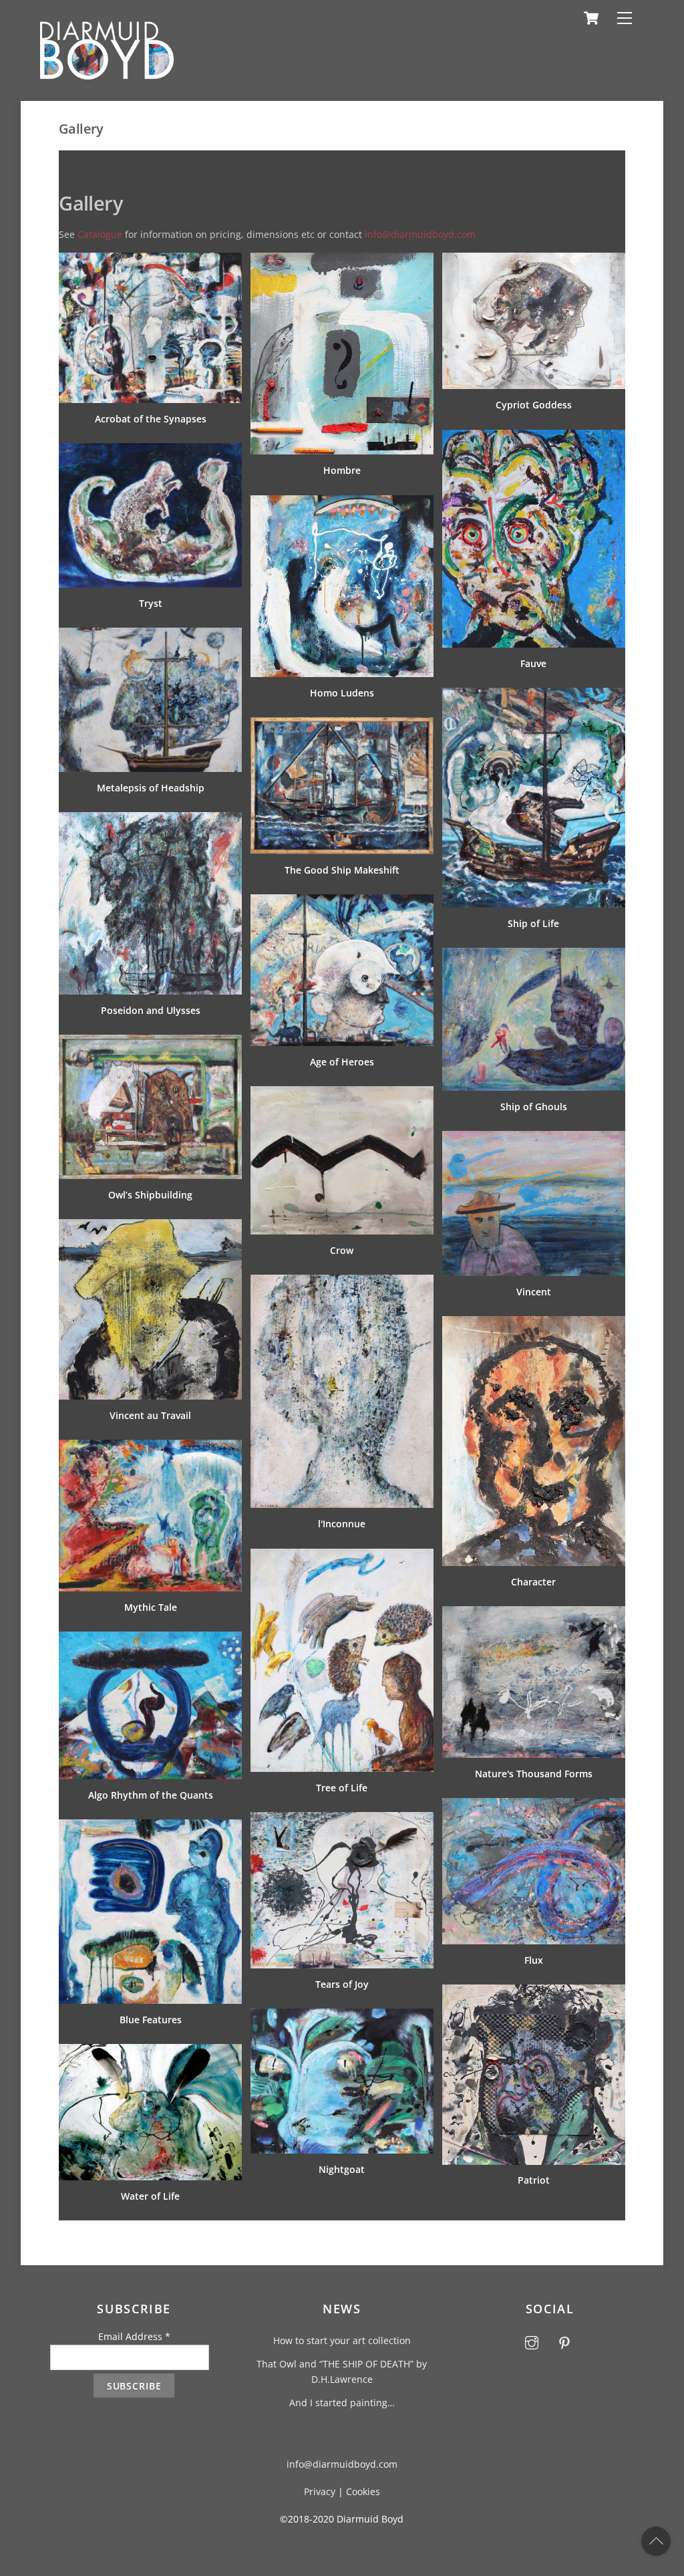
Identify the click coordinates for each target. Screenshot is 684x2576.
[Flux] (534, 1806)
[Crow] (342, 1094)
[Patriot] (534, 1992)
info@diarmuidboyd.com (420, 234)
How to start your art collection (342, 2340)
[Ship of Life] (534, 695)
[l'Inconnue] (342, 1282)
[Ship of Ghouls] (534, 955)
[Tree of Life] (342, 1556)
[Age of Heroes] (342, 902)
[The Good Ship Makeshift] (342, 725)
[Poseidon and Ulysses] (150, 820)
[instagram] (532, 2341)
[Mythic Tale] (150, 1447)
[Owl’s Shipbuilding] (150, 1042)
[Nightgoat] (342, 2016)
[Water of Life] (150, 2052)
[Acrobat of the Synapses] (150, 260)
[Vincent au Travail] (150, 1227)
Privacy (320, 2491)
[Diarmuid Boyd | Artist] (107, 74)
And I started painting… (342, 2403)
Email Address (134, 2336)
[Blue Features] (150, 1827)
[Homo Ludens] (342, 503)
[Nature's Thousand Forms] (534, 1614)
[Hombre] (342, 260)
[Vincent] (534, 1139)
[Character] (534, 1324)
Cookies (363, 2491)
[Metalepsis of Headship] (150, 635)
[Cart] (591, 18)
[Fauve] (534, 437)
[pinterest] (564, 2341)
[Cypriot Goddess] (534, 260)
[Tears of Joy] (342, 1820)
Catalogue (100, 234)
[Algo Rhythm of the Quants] (150, 1639)
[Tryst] (150, 451)
